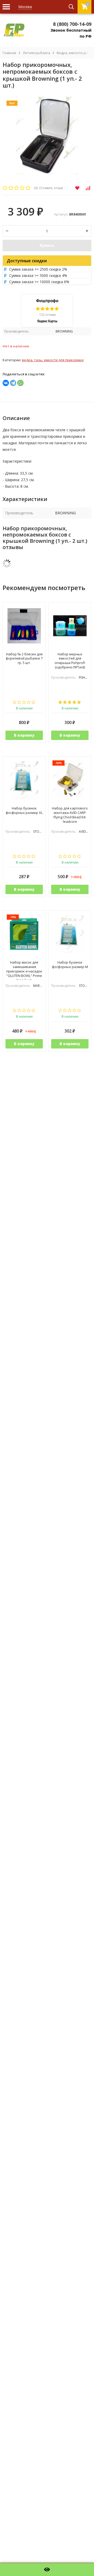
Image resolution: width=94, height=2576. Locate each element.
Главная (9, 53)
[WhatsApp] (20, 383)
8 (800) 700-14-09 (72, 24)
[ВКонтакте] (6, 383)
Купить (47, 245)
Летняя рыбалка (36, 53)
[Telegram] (13, 383)
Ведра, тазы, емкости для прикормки (53, 360)
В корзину (24, 735)
